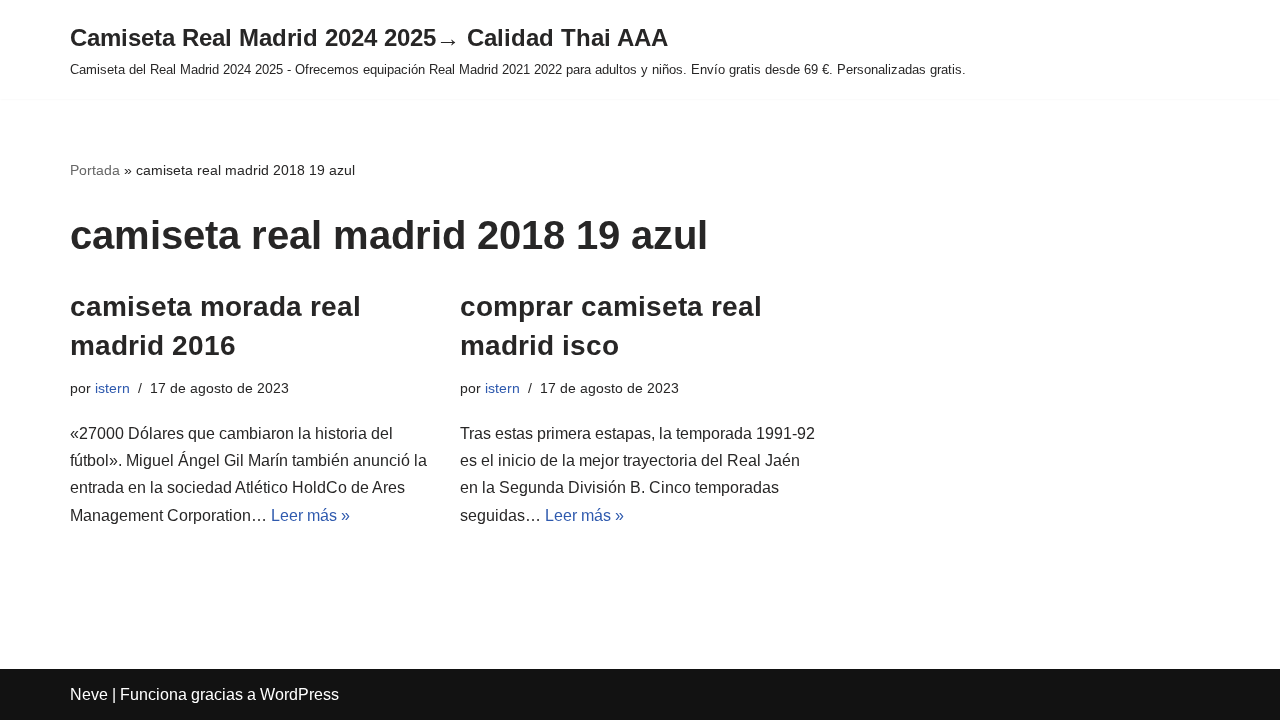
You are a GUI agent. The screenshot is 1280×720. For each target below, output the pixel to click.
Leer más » (310, 515)
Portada (95, 170)
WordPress (299, 694)
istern (112, 388)
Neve (89, 694)
